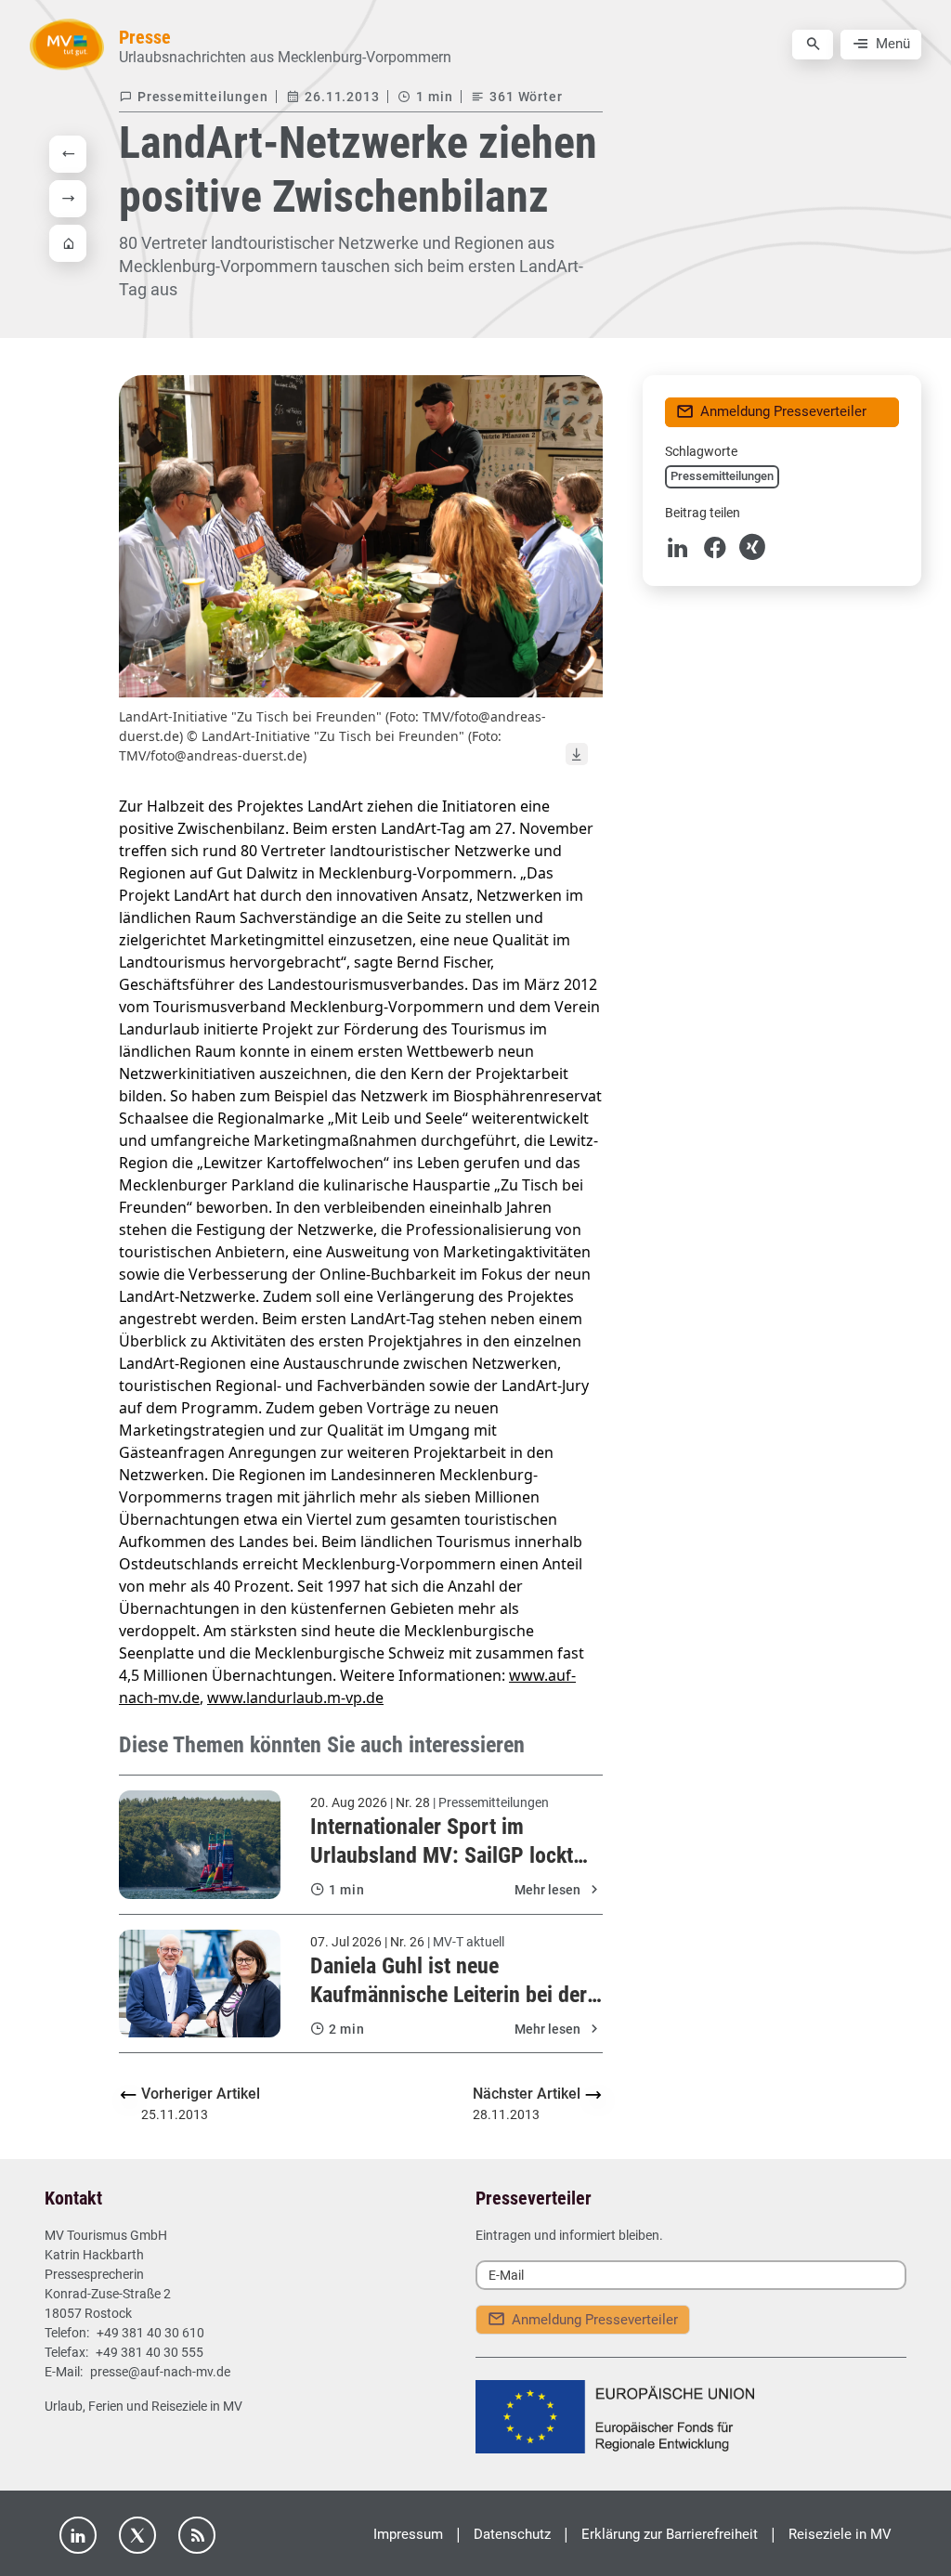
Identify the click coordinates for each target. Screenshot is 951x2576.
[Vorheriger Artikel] (68, 154)
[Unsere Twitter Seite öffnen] (137, 2535)
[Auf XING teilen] (752, 547)
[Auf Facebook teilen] (715, 547)
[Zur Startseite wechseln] (67, 44)
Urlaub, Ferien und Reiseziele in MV (143, 2406)
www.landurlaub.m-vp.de (295, 1698)
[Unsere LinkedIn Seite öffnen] (78, 2535)
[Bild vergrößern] (361, 536)
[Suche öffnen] (813, 45)
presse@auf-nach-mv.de (160, 2372)
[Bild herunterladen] (577, 754)
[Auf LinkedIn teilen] (678, 547)
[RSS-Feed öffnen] (197, 2535)
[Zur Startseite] (68, 243)
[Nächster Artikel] (68, 199)
